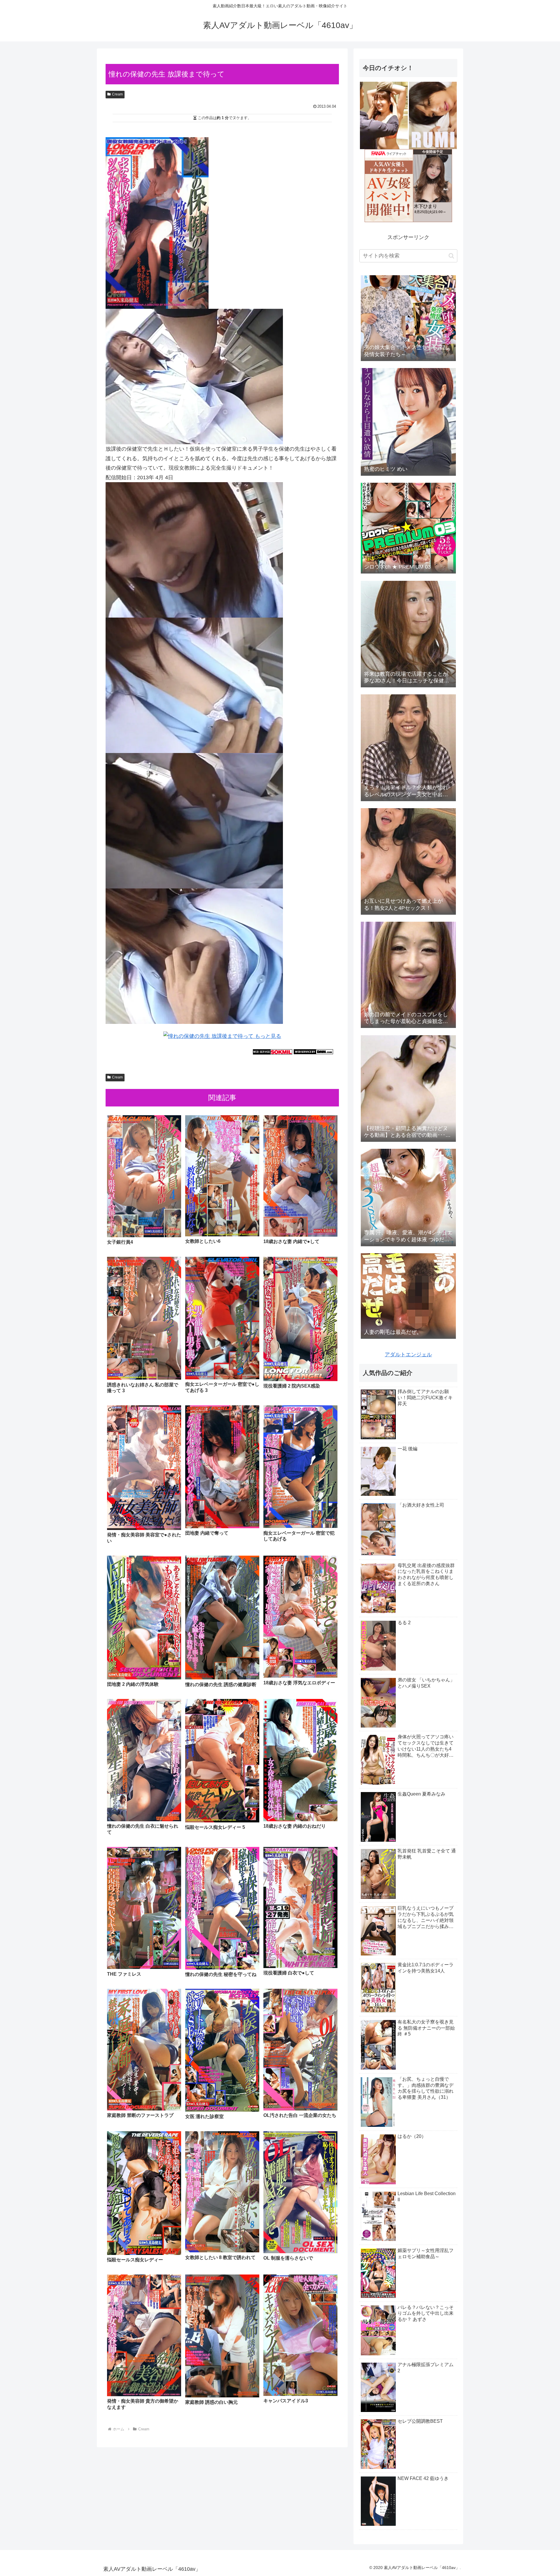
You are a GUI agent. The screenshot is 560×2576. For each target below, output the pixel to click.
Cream (117, 94)
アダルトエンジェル (408, 1355)
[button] (451, 256)
